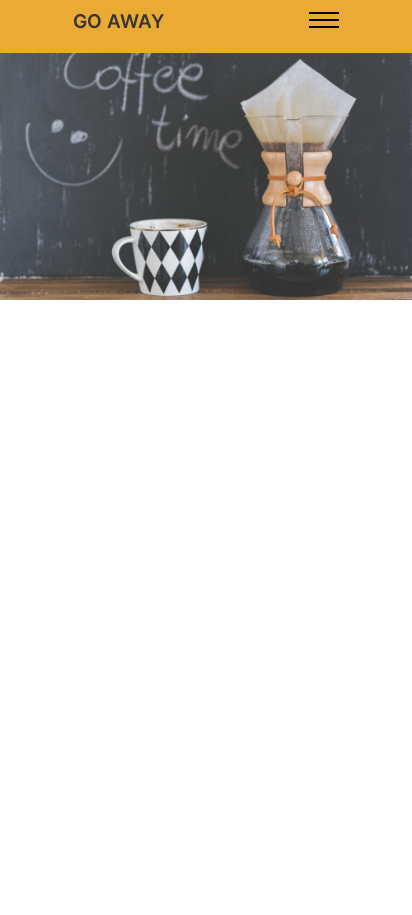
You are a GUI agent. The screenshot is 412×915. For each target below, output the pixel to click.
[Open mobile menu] (324, 20)
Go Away (118, 21)
